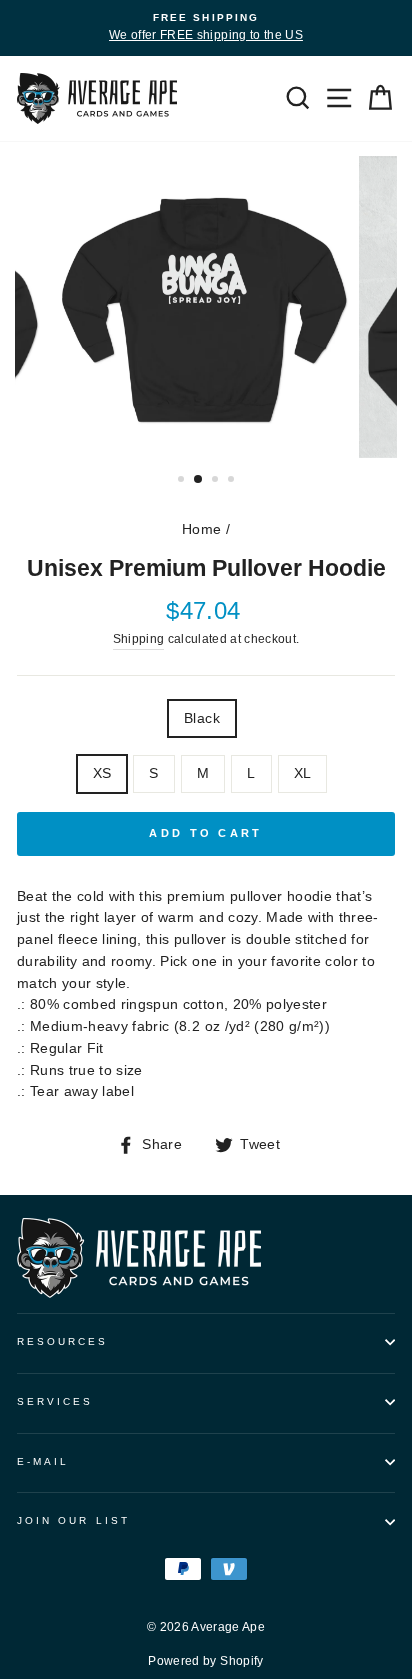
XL (303, 773)
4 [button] (233, 481)
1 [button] (183, 481)
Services (55, 1401)
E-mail (43, 1461)
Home (201, 529)
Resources (63, 1341)
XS (102, 773)
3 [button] (217, 481)
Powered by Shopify (205, 1661)
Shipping (139, 639)
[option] (206, 28)
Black (202, 718)
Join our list (73, 1520)
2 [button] (199, 480)
